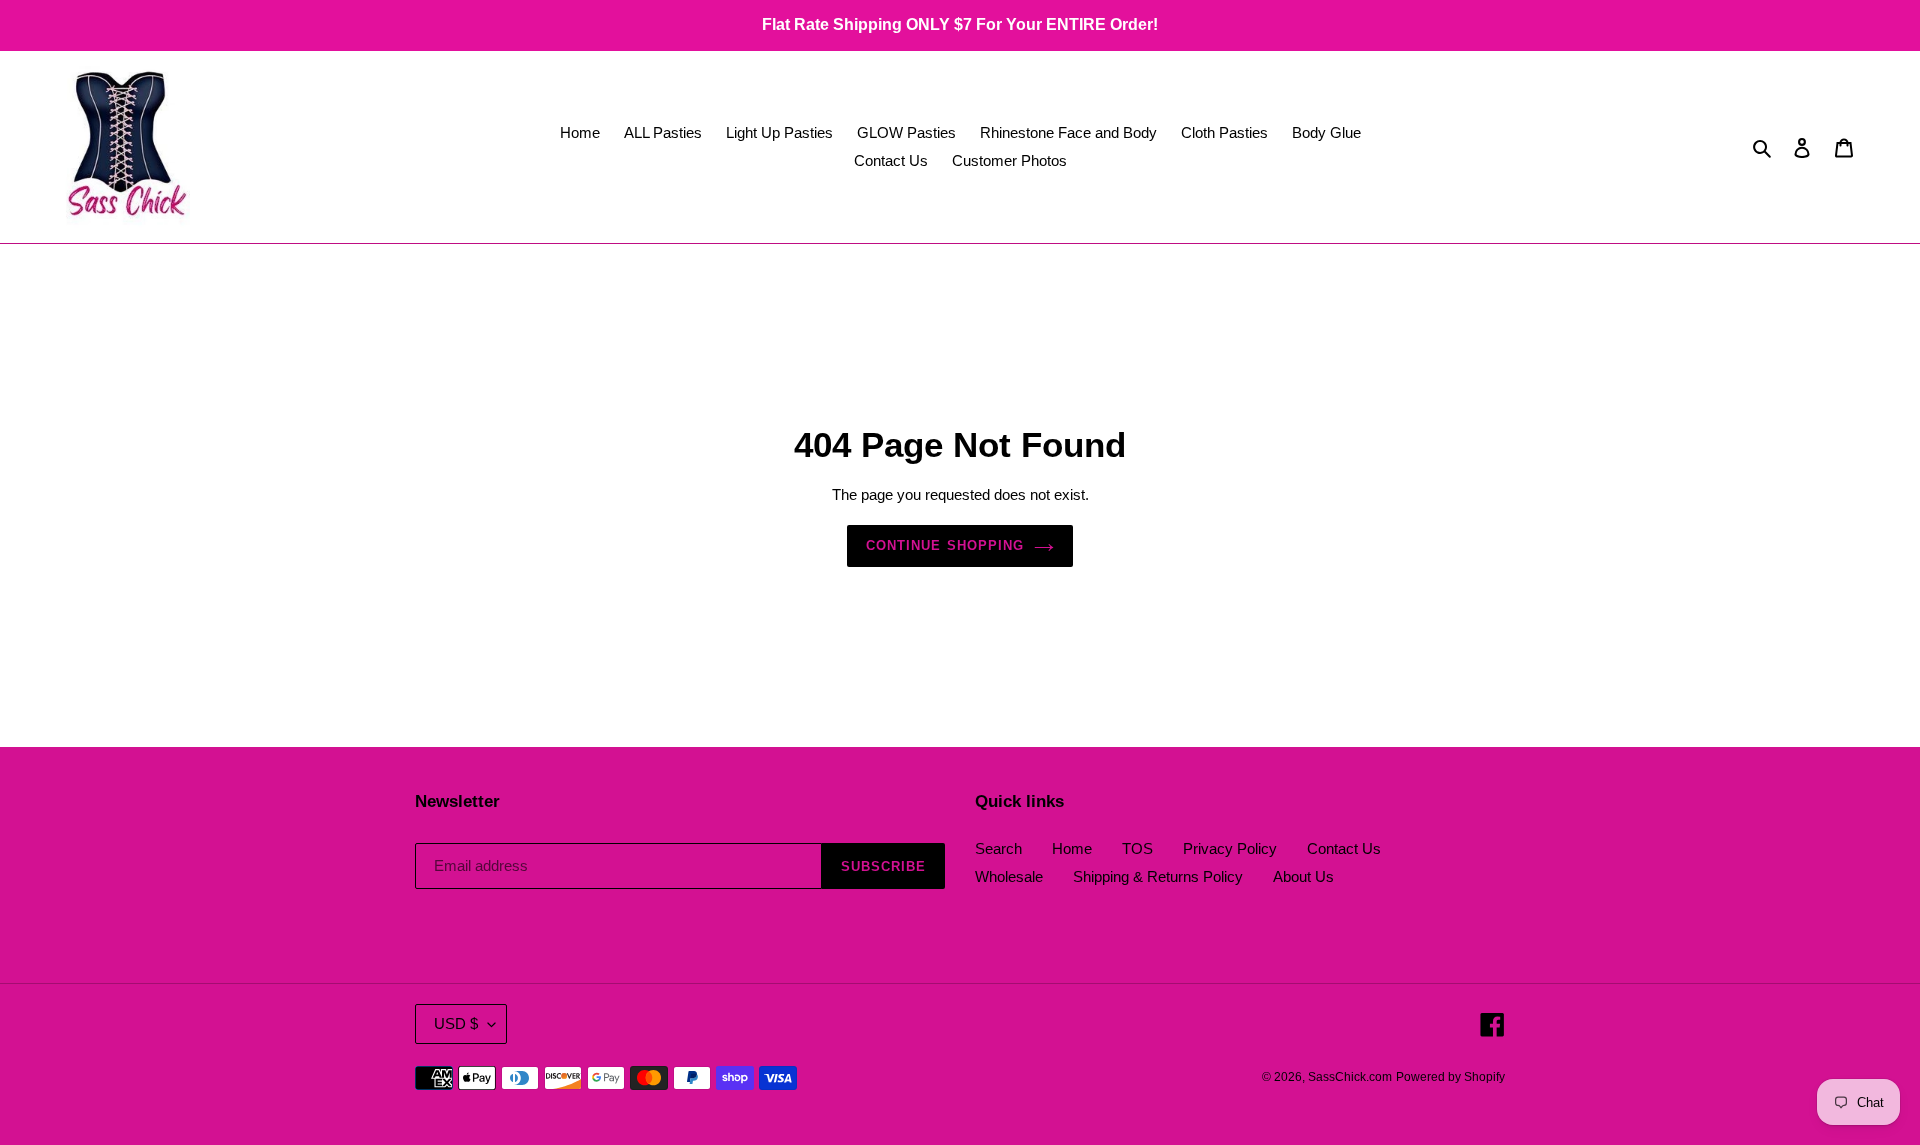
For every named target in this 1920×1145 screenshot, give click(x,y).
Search (998, 848)
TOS (1137, 848)
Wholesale (1009, 876)
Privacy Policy (1230, 848)
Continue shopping (945, 545)
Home (1072, 848)
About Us (1303, 876)
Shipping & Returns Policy (1158, 876)
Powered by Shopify (1450, 1077)
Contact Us (1344, 848)
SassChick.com (1350, 1077)
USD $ (456, 1023)
